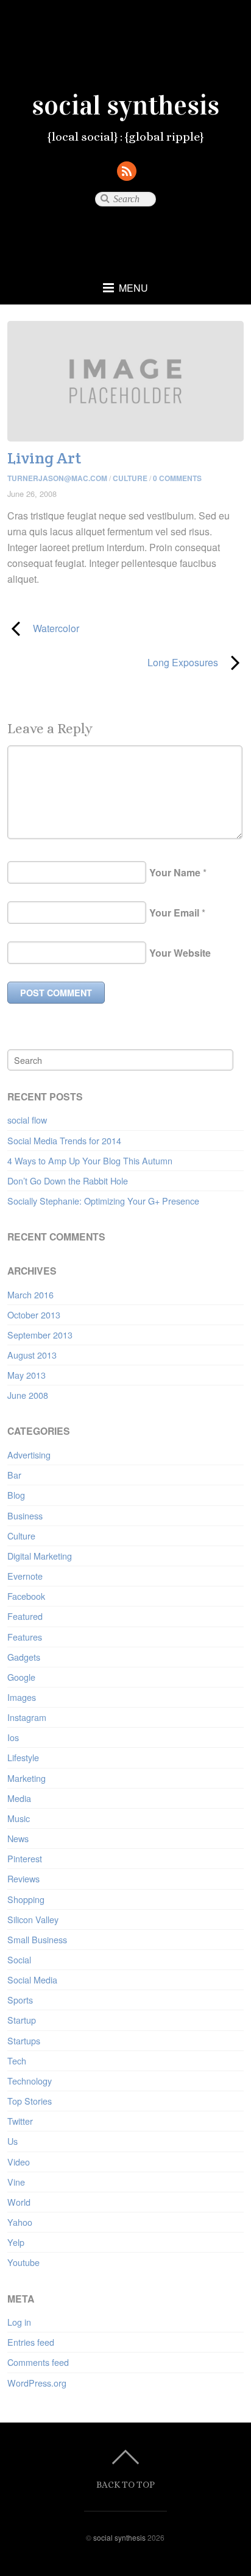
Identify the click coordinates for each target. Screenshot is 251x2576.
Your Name (175, 872)
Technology (30, 2081)
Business (25, 1515)
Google (21, 1677)
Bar (14, 1475)
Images (22, 1697)
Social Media (32, 1980)
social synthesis (119, 2537)
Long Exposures (112, 662)
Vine (16, 2182)
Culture (130, 478)
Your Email (174, 913)
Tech (17, 2060)
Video (19, 2162)
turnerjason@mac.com (57, 478)
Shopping (26, 1899)
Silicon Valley (33, 1919)
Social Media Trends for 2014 (64, 1140)
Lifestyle (23, 1757)
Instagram (27, 1717)
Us (12, 2141)
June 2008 (28, 1395)
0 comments (177, 478)
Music (19, 1818)
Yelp (16, 2242)
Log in (19, 2322)
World (19, 2202)
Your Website (180, 953)
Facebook (26, 1596)
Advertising (29, 1455)
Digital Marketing (40, 1556)
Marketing (27, 1778)
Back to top (125, 2484)
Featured (25, 1616)
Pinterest (25, 1858)
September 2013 (40, 1335)
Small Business (37, 1939)
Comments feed (38, 2362)
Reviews (23, 1878)
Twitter (20, 2121)
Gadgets (24, 1657)
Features (25, 1637)
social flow (27, 1120)
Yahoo (20, 2222)
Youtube (23, 2262)
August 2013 (32, 1355)
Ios (13, 1737)
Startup (22, 2020)
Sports (20, 2000)
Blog (16, 1495)
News (18, 1838)
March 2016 (30, 1294)
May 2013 (27, 1375)
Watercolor (43, 628)
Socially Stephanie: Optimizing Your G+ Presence (103, 1201)
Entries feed (31, 2342)
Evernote (25, 1576)
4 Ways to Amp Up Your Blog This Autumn (90, 1160)
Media (19, 1798)
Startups (24, 2040)
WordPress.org (37, 2383)
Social (19, 1959)
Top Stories (30, 2101)
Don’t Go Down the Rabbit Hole (68, 1181)
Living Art (44, 458)
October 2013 (34, 1314)
